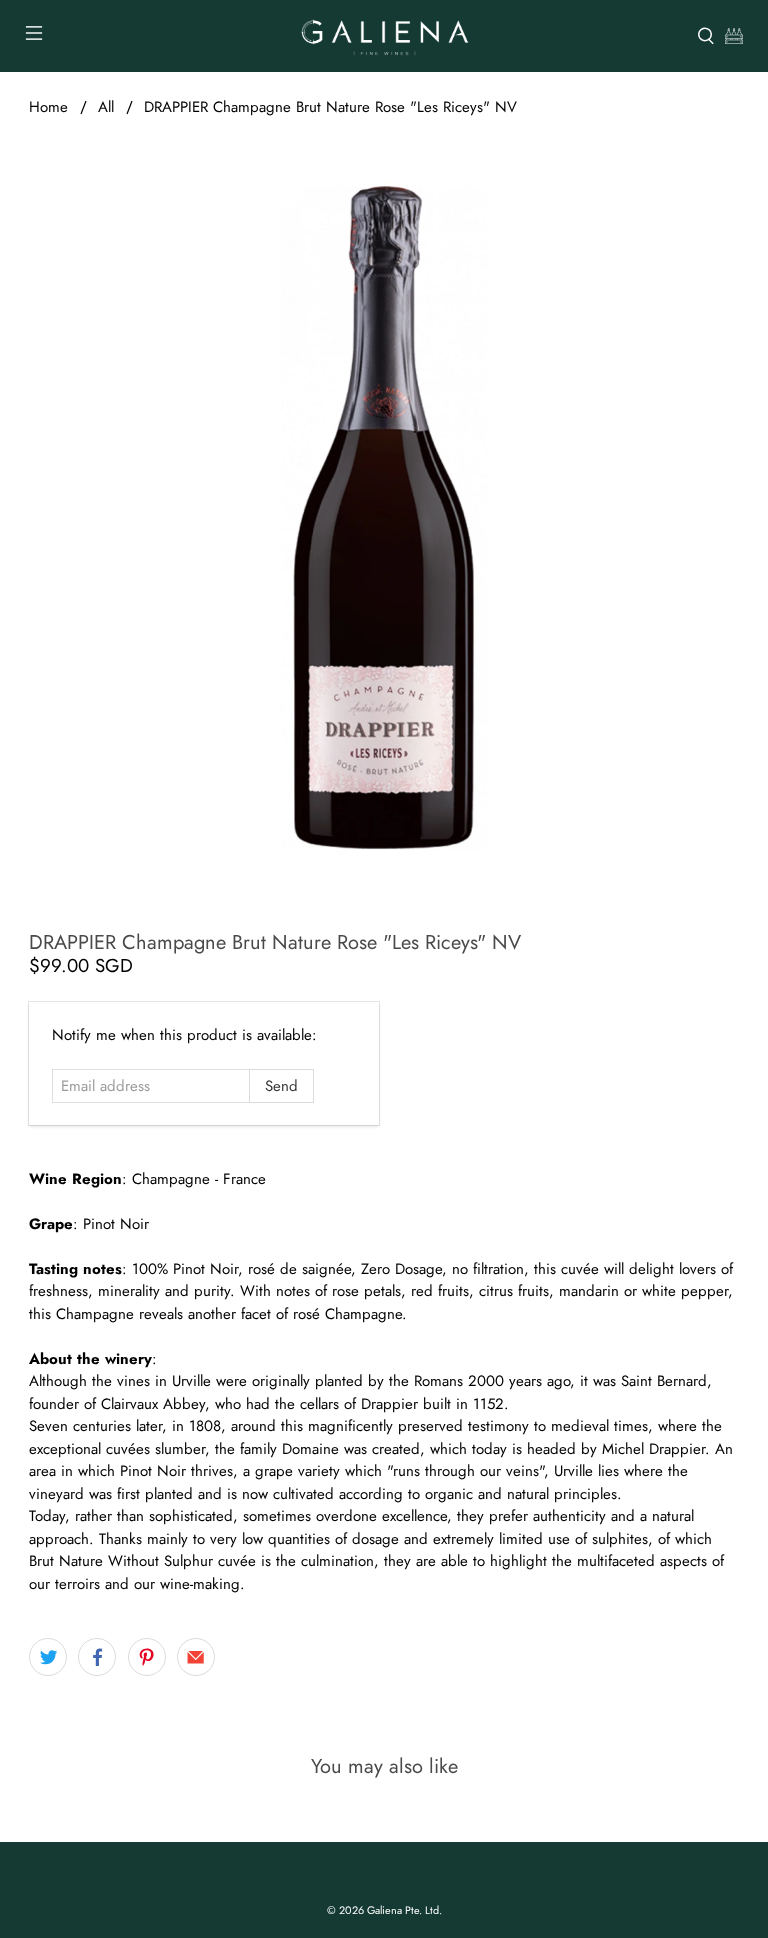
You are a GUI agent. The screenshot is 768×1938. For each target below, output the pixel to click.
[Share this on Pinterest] (147, 1657)
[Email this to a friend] (196, 1657)
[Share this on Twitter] (48, 1657)
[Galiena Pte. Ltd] (384, 36)
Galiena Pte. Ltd (403, 1910)
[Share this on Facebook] (97, 1657)
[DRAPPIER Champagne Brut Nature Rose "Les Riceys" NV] (384, 517)
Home (48, 107)
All (106, 107)
